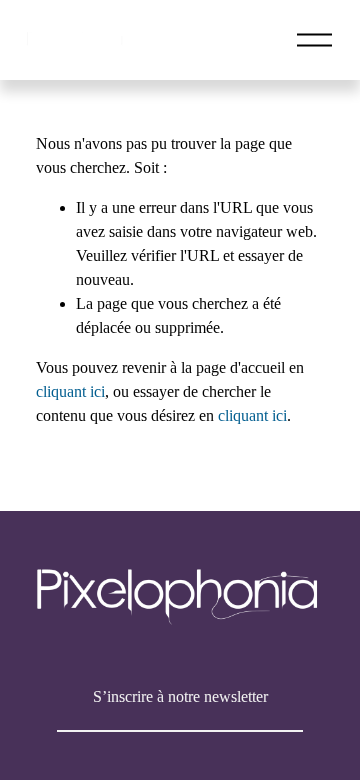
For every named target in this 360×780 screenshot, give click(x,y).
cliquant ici (70, 391)
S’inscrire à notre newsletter (180, 696)
